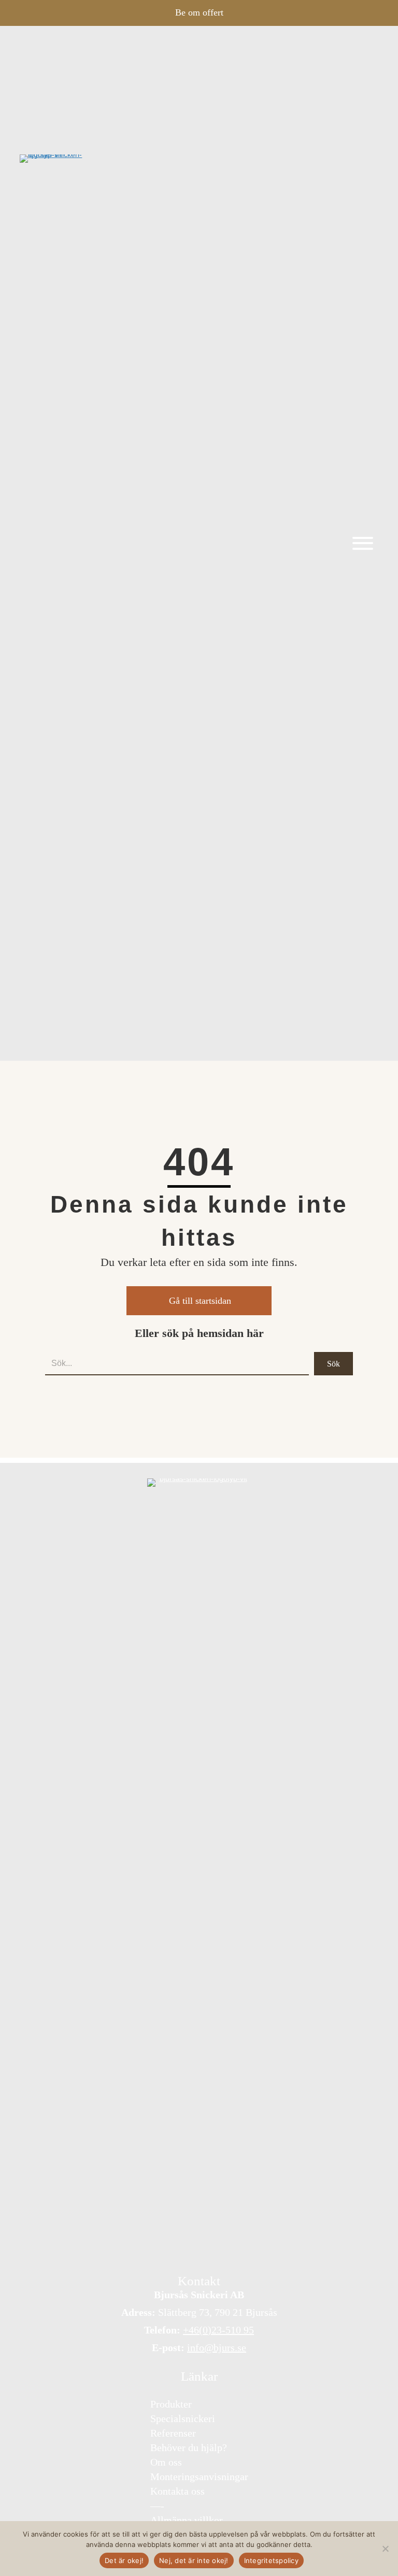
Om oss (166, 2461)
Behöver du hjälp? (189, 2447)
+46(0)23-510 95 (218, 2330)
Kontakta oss (177, 2490)
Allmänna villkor (187, 2520)
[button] (360, 543)
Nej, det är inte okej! (194, 2560)
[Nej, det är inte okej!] (385, 2549)
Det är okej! (124, 2560)
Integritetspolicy (271, 2560)
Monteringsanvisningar (199, 2476)
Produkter (171, 2403)
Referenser (173, 2432)
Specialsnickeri (183, 2418)
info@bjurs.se (217, 2347)
